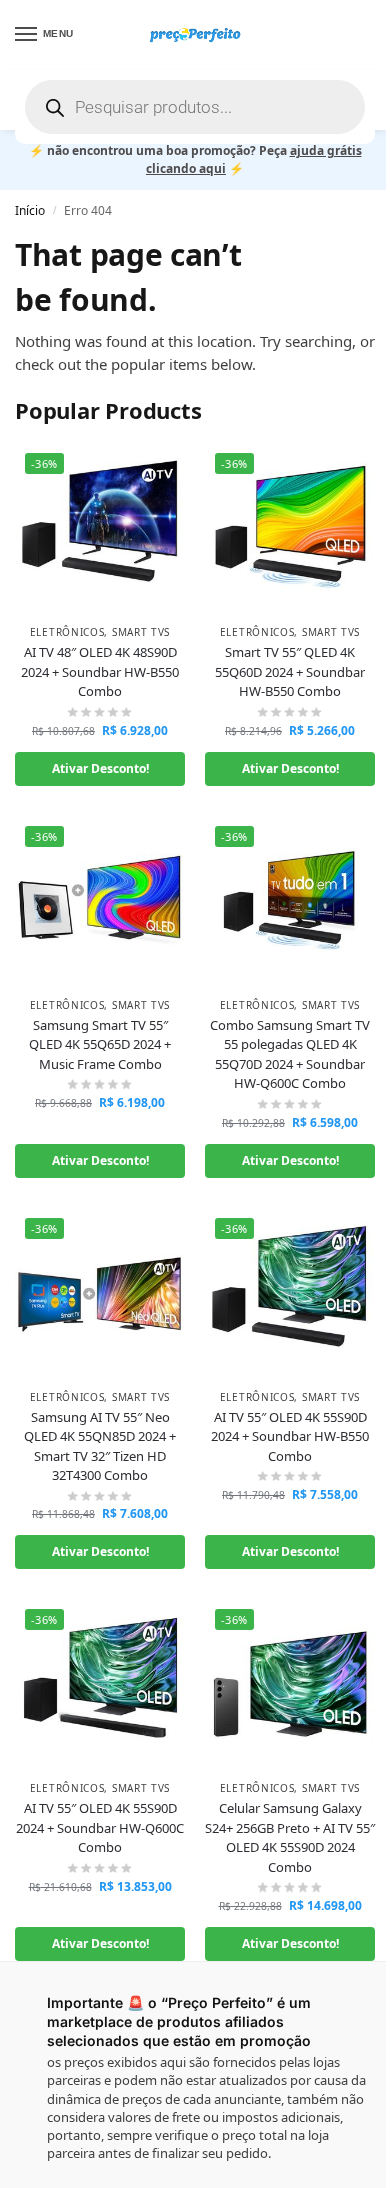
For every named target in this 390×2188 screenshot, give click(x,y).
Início (30, 210)
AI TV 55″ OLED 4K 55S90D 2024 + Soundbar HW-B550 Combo (290, 1436)
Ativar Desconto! (100, 768)
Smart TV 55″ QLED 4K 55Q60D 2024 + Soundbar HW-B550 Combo (290, 671)
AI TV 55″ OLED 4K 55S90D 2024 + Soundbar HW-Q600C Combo (100, 1827)
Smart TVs (141, 632)
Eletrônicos (67, 632)
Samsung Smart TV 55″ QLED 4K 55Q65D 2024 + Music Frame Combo (100, 1044)
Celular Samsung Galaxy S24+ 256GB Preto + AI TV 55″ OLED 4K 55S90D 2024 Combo (290, 1837)
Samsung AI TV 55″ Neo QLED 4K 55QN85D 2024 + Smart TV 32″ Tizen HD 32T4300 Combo (100, 1446)
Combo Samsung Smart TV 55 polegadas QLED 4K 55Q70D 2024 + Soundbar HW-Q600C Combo (290, 1054)
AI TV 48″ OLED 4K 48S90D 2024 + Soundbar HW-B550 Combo (100, 671)
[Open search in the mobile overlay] (195, 107)
